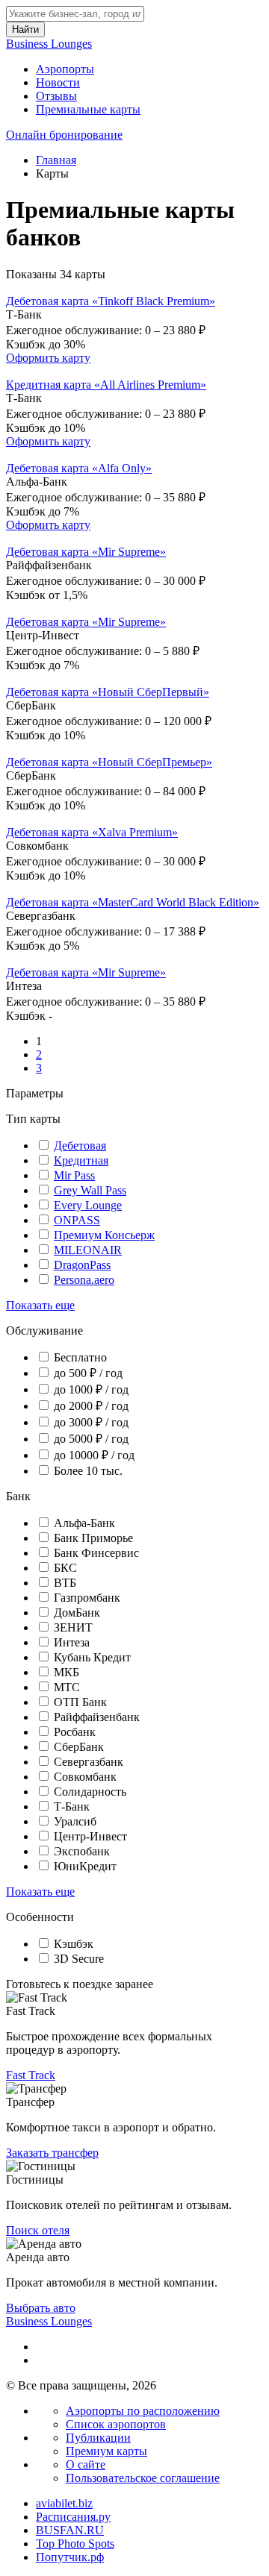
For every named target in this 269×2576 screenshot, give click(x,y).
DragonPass (82, 1265)
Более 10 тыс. (88, 1471)
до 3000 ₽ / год (91, 1422)
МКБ (67, 1672)
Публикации (98, 2438)
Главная (56, 160)
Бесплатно (80, 1357)
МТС (67, 1687)
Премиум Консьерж (104, 1235)
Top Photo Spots (75, 2544)
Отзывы (56, 96)
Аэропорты (65, 69)
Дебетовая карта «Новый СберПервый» (108, 692)
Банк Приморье (93, 1538)
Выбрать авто (41, 2308)
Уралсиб (75, 1821)
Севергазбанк (89, 1762)
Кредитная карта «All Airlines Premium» (106, 385)
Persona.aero (84, 1280)
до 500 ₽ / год (88, 1373)
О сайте (86, 2464)
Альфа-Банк (84, 1523)
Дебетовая (80, 1146)
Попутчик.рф (70, 2557)
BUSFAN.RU (70, 2530)
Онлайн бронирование (64, 135)
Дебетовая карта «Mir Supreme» (86, 552)
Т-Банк (72, 1806)
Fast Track (31, 2075)
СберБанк (79, 1747)
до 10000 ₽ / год (94, 1455)
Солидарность (90, 1792)
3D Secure (79, 1959)
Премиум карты (106, 2451)
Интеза (72, 1642)
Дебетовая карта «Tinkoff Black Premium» (111, 301)
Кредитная (81, 1160)
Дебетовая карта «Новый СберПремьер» (109, 762)
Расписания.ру (73, 2517)
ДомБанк (77, 1613)
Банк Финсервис (96, 1553)
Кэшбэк (74, 1944)
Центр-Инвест (90, 1836)
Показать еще (40, 1305)
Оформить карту (48, 358)
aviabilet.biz (64, 2503)
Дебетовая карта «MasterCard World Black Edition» (133, 902)
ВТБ (65, 1583)
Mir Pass (74, 1175)
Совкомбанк (85, 1777)
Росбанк (75, 1732)
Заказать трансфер (52, 2153)
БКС (65, 1568)
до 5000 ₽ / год (91, 1439)
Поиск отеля (38, 2230)
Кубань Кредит (92, 1657)
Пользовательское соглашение (143, 2478)
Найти (25, 29)
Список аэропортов (116, 2424)
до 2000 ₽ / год (91, 1406)
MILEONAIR (88, 1250)
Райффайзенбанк (97, 1717)
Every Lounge (88, 1205)
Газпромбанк (87, 1598)
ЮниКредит (85, 1866)
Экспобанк (82, 1851)
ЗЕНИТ (73, 1627)
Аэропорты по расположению (143, 2411)
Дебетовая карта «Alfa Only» (79, 468)
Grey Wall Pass (90, 1190)
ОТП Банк (80, 1702)
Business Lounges (49, 44)
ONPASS (77, 1220)
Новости (58, 82)
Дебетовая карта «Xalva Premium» (92, 832)
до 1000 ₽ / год (91, 1389)
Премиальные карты (88, 109)
